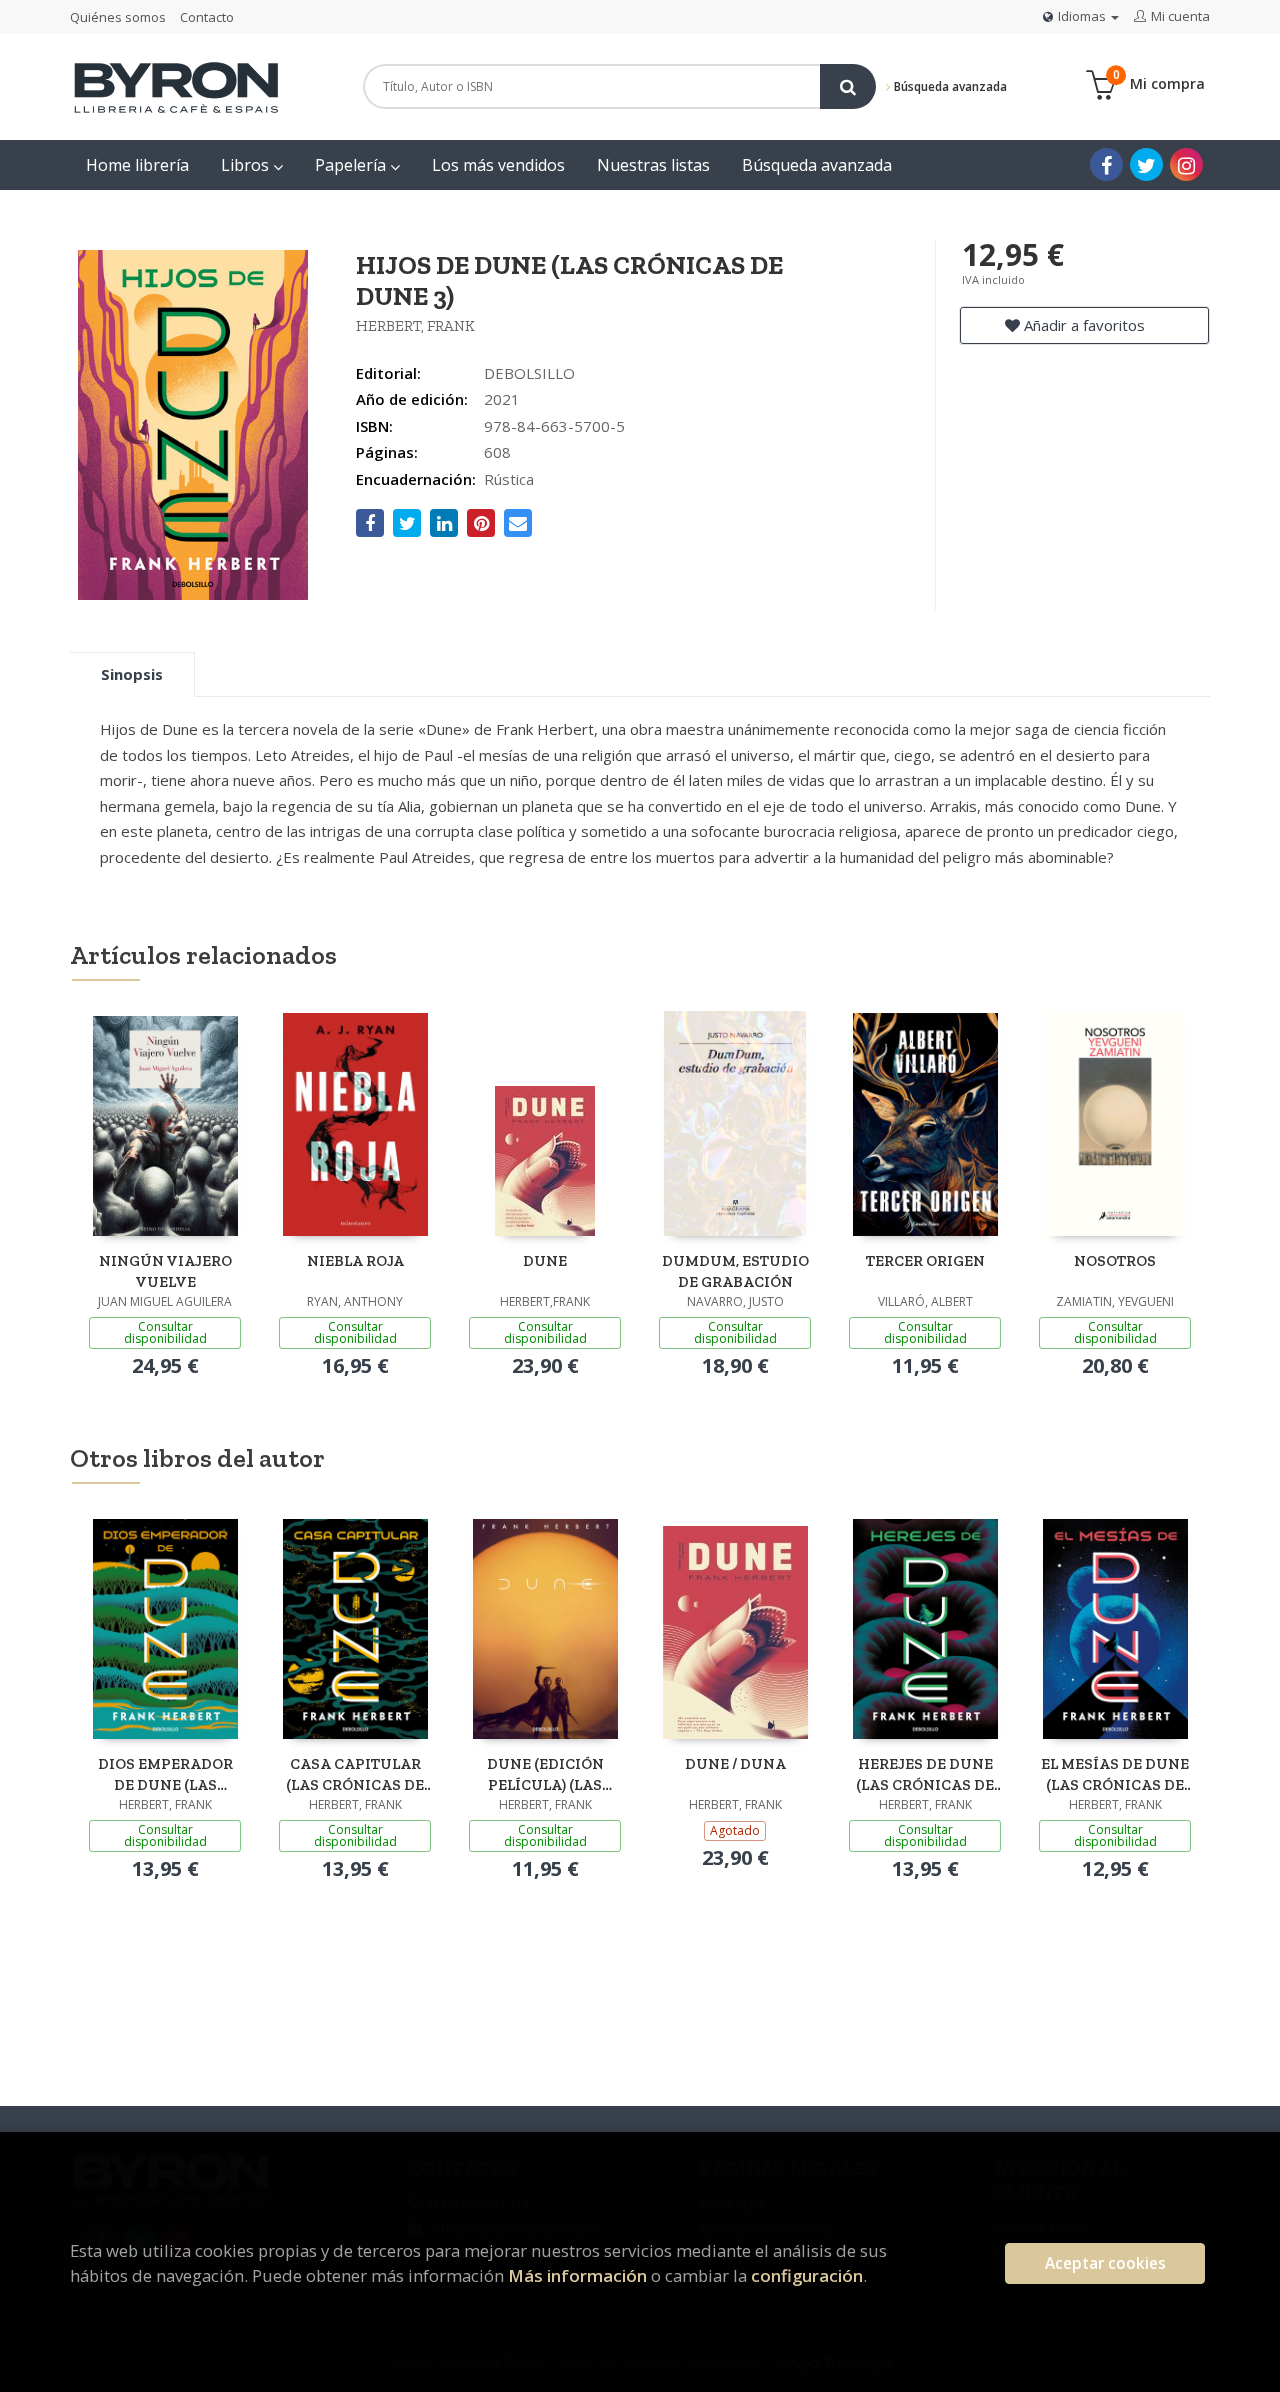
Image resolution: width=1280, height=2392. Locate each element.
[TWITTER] (1146, 164)
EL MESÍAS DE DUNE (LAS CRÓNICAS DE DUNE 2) (1115, 1774)
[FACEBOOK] (1106, 164)
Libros (247, 165)
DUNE (545, 1261)
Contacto (207, 17)
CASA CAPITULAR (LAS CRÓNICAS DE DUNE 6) (355, 1774)
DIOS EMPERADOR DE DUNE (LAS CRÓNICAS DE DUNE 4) (165, 1774)
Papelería (352, 165)
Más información (577, 2275)
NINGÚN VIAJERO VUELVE (165, 1271)
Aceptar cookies (1105, 2263)
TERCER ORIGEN (925, 1261)
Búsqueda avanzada (949, 86)
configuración (807, 2275)
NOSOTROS (1115, 1261)
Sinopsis (132, 674)
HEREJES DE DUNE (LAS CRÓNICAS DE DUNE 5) (925, 1774)
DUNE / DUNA (735, 1764)
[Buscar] (848, 86)
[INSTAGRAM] (1186, 164)
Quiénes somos (118, 17)
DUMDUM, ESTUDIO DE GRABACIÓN (735, 1271)
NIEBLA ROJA (355, 1261)
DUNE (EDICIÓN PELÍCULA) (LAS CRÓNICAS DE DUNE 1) (545, 1774)
